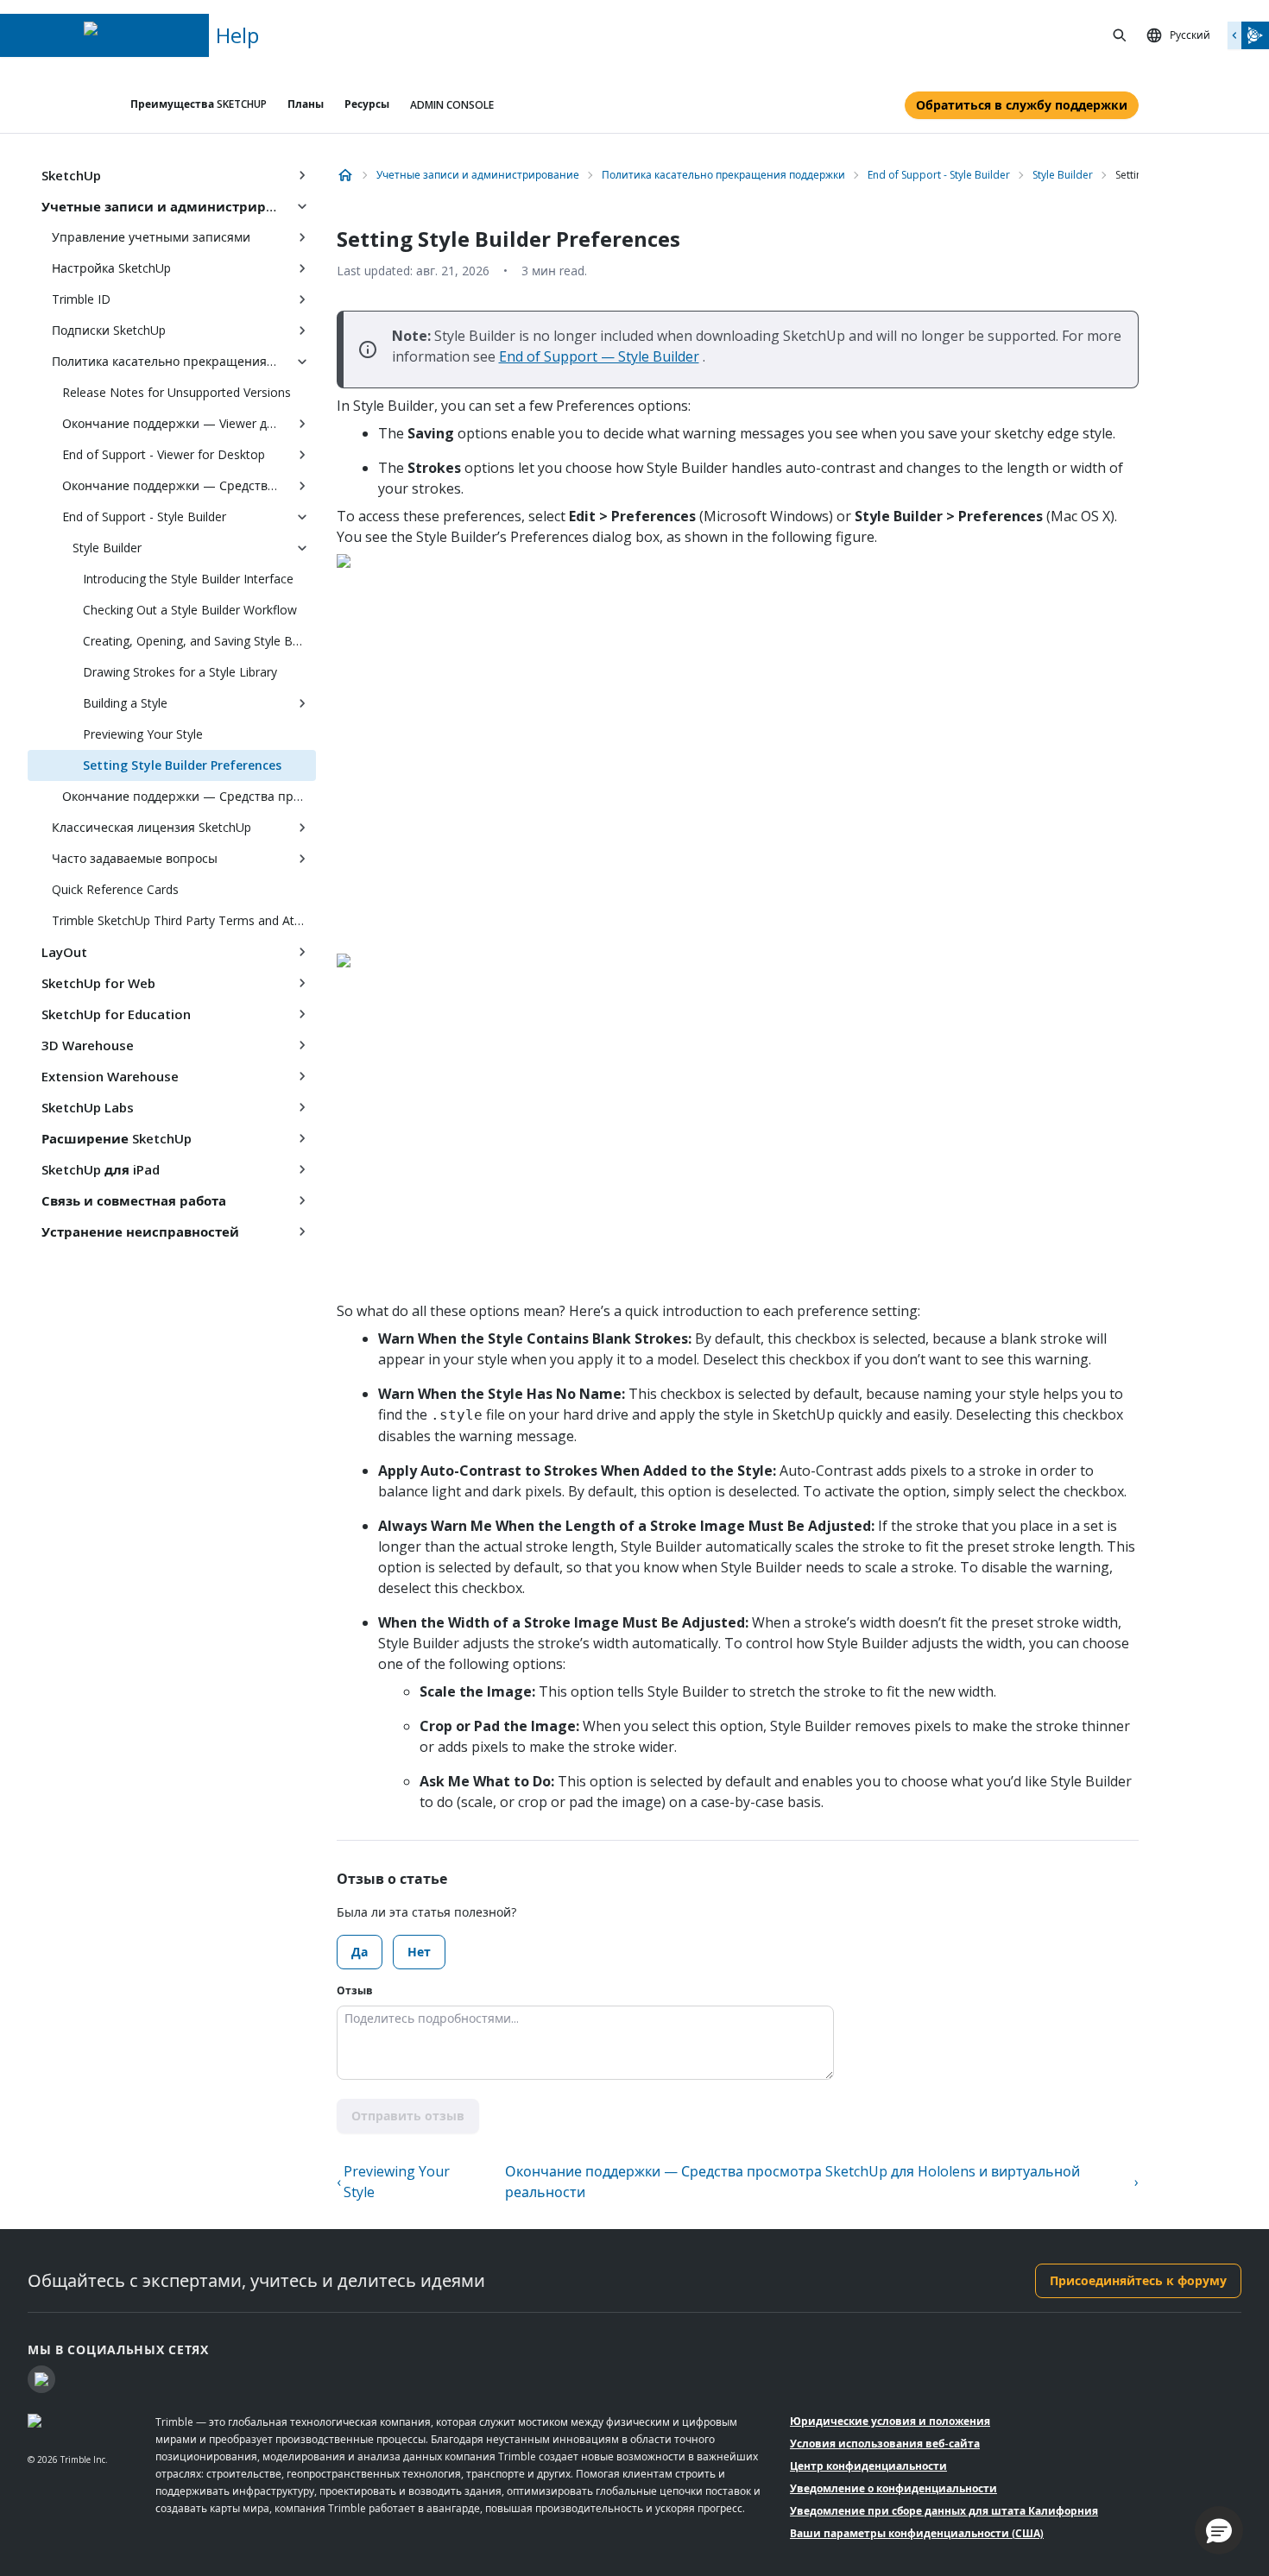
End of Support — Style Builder (599, 356)
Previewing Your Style (143, 734)
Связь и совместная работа (134, 1200)
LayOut (64, 952)
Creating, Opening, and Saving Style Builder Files (199, 641)
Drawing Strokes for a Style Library (180, 672)
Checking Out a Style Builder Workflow (190, 610)
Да (360, 1952)
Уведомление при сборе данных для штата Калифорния (944, 2511)
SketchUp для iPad (101, 1169)
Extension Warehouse (110, 1076)
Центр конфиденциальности (868, 2466)
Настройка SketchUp (111, 268)
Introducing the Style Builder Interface (188, 579)
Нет (419, 1952)
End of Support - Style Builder (144, 516)
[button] (1219, 2530)
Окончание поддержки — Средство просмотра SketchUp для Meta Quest (175, 485)
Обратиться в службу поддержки (1022, 105)
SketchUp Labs (88, 1107)
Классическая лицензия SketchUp (152, 827)
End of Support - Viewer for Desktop (164, 454)
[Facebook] (41, 2379)
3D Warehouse (88, 1045)
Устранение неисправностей (140, 1231)
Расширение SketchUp (117, 1138)
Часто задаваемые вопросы (135, 858)
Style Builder (107, 548)
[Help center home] (345, 175)
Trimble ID (81, 299)
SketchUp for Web (98, 983)
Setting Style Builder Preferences (182, 765)
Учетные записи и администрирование (165, 206)
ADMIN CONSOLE (452, 105)
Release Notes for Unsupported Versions (177, 392)
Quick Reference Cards (115, 889)
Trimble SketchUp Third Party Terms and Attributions (184, 920)
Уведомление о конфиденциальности (893, 2488)
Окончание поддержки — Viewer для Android (175, 423)
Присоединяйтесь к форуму (1138, 2280)
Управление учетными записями (151, 237)
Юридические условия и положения (890, 2421)
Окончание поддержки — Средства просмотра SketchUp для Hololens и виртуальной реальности (189, 796)
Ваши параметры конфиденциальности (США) (917, 2533)
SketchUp (71, 175)
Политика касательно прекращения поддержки (170, 361)
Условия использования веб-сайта (885, 2444)
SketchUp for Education (116, 1014)
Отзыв (355, 1990)
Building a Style (125, 703)
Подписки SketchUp (109, 330)
